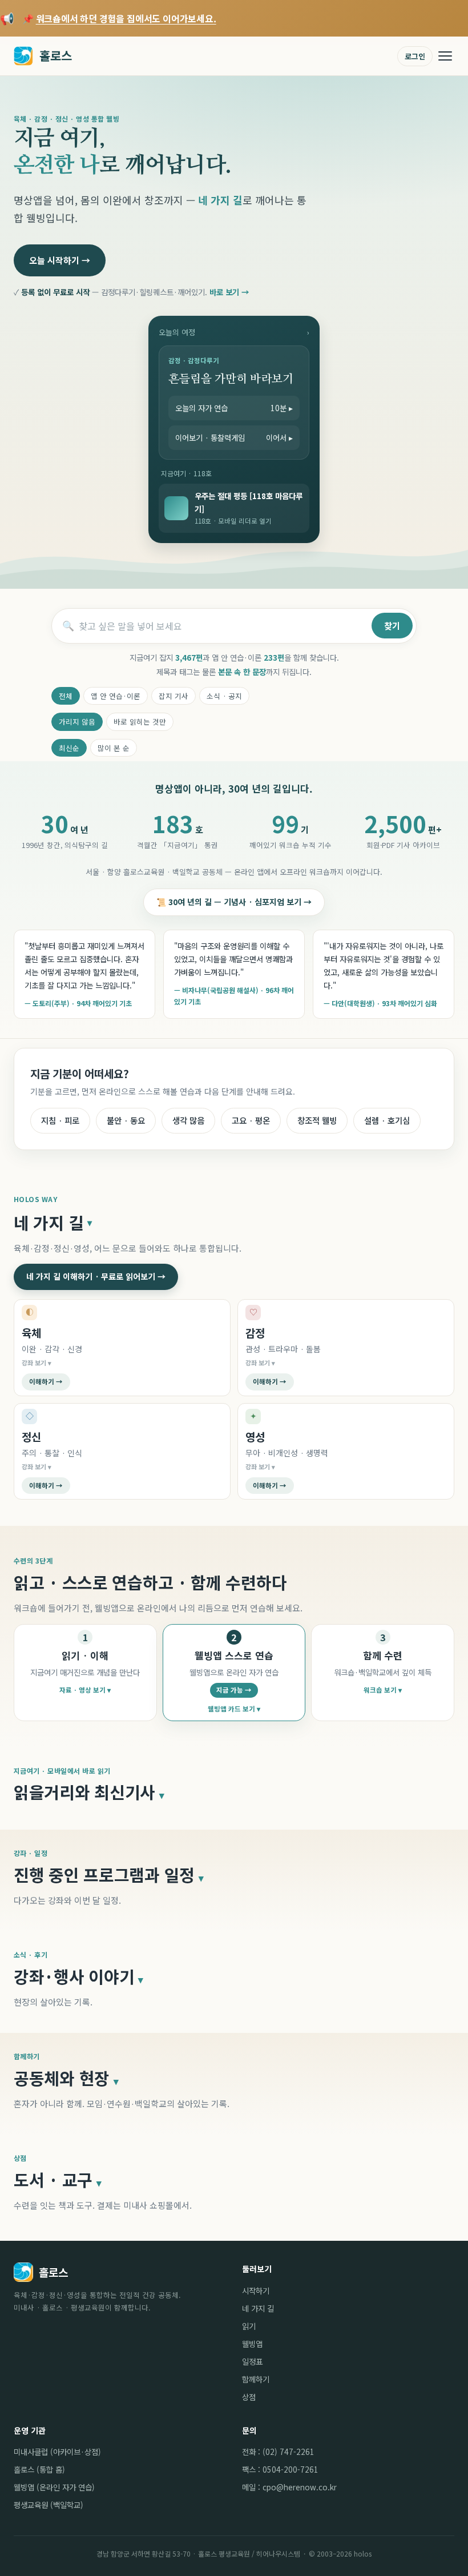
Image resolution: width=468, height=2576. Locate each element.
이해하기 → (46, 1381)
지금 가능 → (234, 1690)
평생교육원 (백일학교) (49, 2505)
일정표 (252, 2361)
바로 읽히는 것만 (140, 722)
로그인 (415, 56)
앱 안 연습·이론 (116, 696)
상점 (249, 2397)
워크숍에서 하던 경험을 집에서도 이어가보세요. (126, 18)
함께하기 (256, 2379)
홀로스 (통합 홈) (39, 2469)
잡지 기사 (174, 696)
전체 (66, 696)
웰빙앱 (252, 2344)
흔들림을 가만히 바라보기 (231, 379)
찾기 (392, 626)
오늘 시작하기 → (60, 260)
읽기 (249, 2326)
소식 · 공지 (224, 696)
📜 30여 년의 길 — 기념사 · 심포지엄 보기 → (234, 902)
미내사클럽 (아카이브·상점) (57, 2452)
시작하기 (256, 2290)
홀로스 (56, 55)
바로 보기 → (229, 292)
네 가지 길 (258, 2308)
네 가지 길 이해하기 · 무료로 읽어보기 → (96, 1276)
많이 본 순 (114, 748)
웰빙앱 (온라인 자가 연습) (54, 2487)
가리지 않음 (77, 722)
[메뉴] (445, 56)
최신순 (69, 748)
